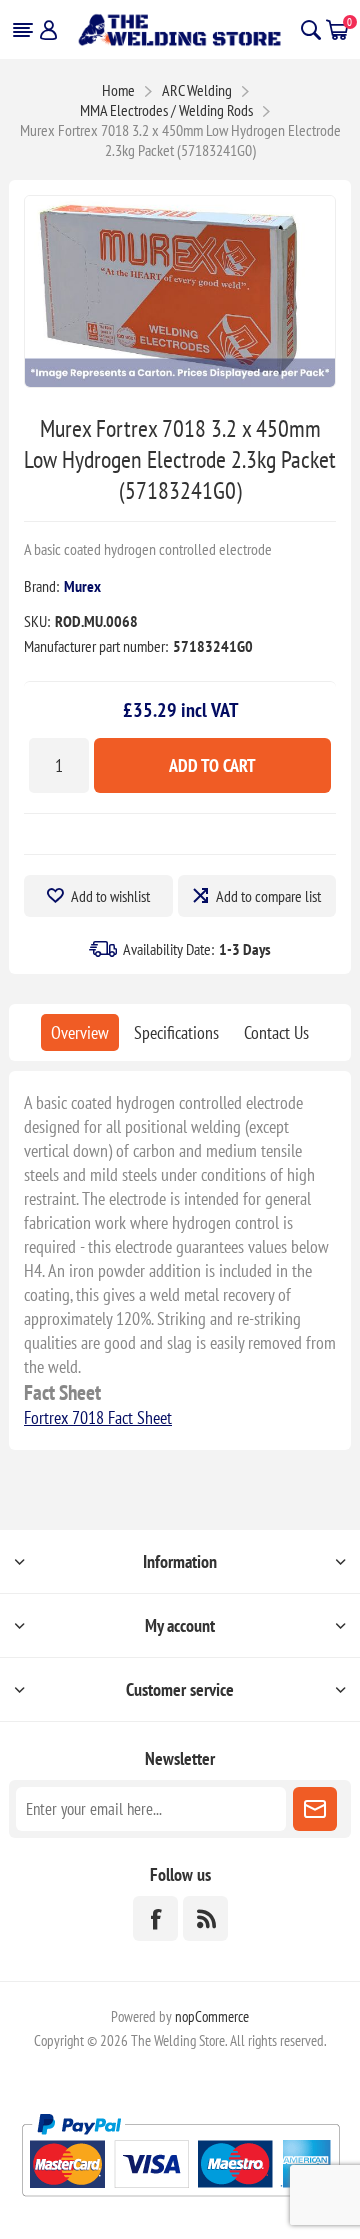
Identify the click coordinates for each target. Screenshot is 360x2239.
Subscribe (315, 1809)
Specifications (176, 1032)
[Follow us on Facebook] (155, 1918)
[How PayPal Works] (180, 2204)
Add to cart (212, 765)
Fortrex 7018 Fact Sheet (98, 1417)
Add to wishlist (110, 896)
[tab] (80, 1032)
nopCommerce (212, 2016)
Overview (80, 1032)
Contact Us (276, 1032)
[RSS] (205, 1918)
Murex (82, 586)
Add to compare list (268, 896)
